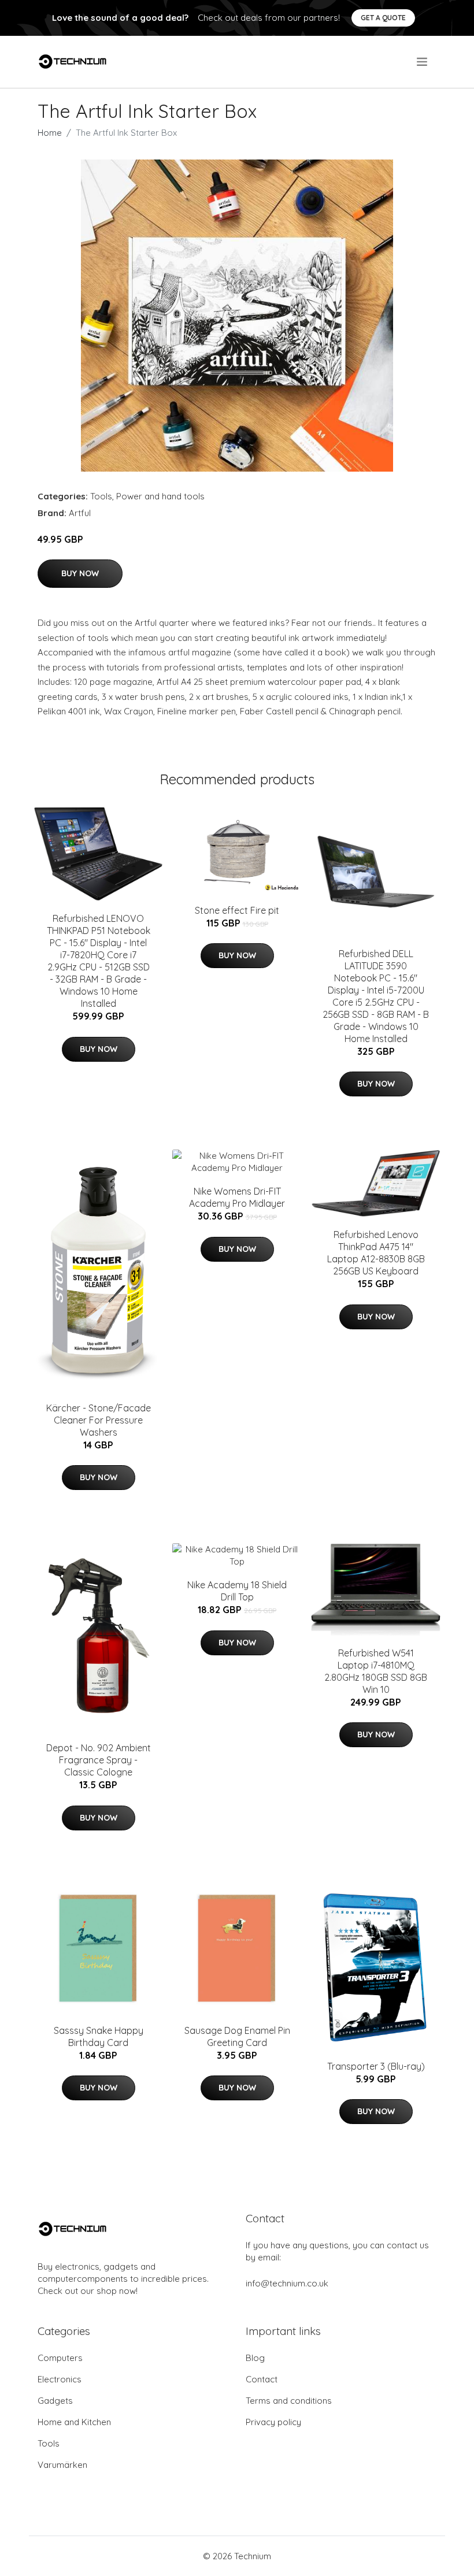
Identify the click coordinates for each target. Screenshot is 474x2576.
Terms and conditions (289, 2401)
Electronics (60, 2379)
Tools (101, 496)
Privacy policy (273, 2422)
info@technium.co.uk (287, 2283)
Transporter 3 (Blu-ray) (376, 2066)
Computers (60, 2358)
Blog (255, 2358)
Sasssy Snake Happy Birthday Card (99, 2036)
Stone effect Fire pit (237, 910)
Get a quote (383, 18)
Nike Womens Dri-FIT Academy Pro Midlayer (237, 1197)
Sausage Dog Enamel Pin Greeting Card (237, 2036)
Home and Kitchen (74, 2422)
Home (50, 133)
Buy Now (80, 573)
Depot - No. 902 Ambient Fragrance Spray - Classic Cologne (99, 1760)
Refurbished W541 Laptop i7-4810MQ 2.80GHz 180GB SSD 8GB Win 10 (376, 1671)
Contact (262, 2379)
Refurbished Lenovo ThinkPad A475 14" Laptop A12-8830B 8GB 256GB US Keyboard (376, 1253)
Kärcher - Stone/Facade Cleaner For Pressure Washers (99, 1420)
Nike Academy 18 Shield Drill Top (237, 1591)
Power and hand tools (160, 496)
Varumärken (62, 2465)
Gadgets (55, 2401)
